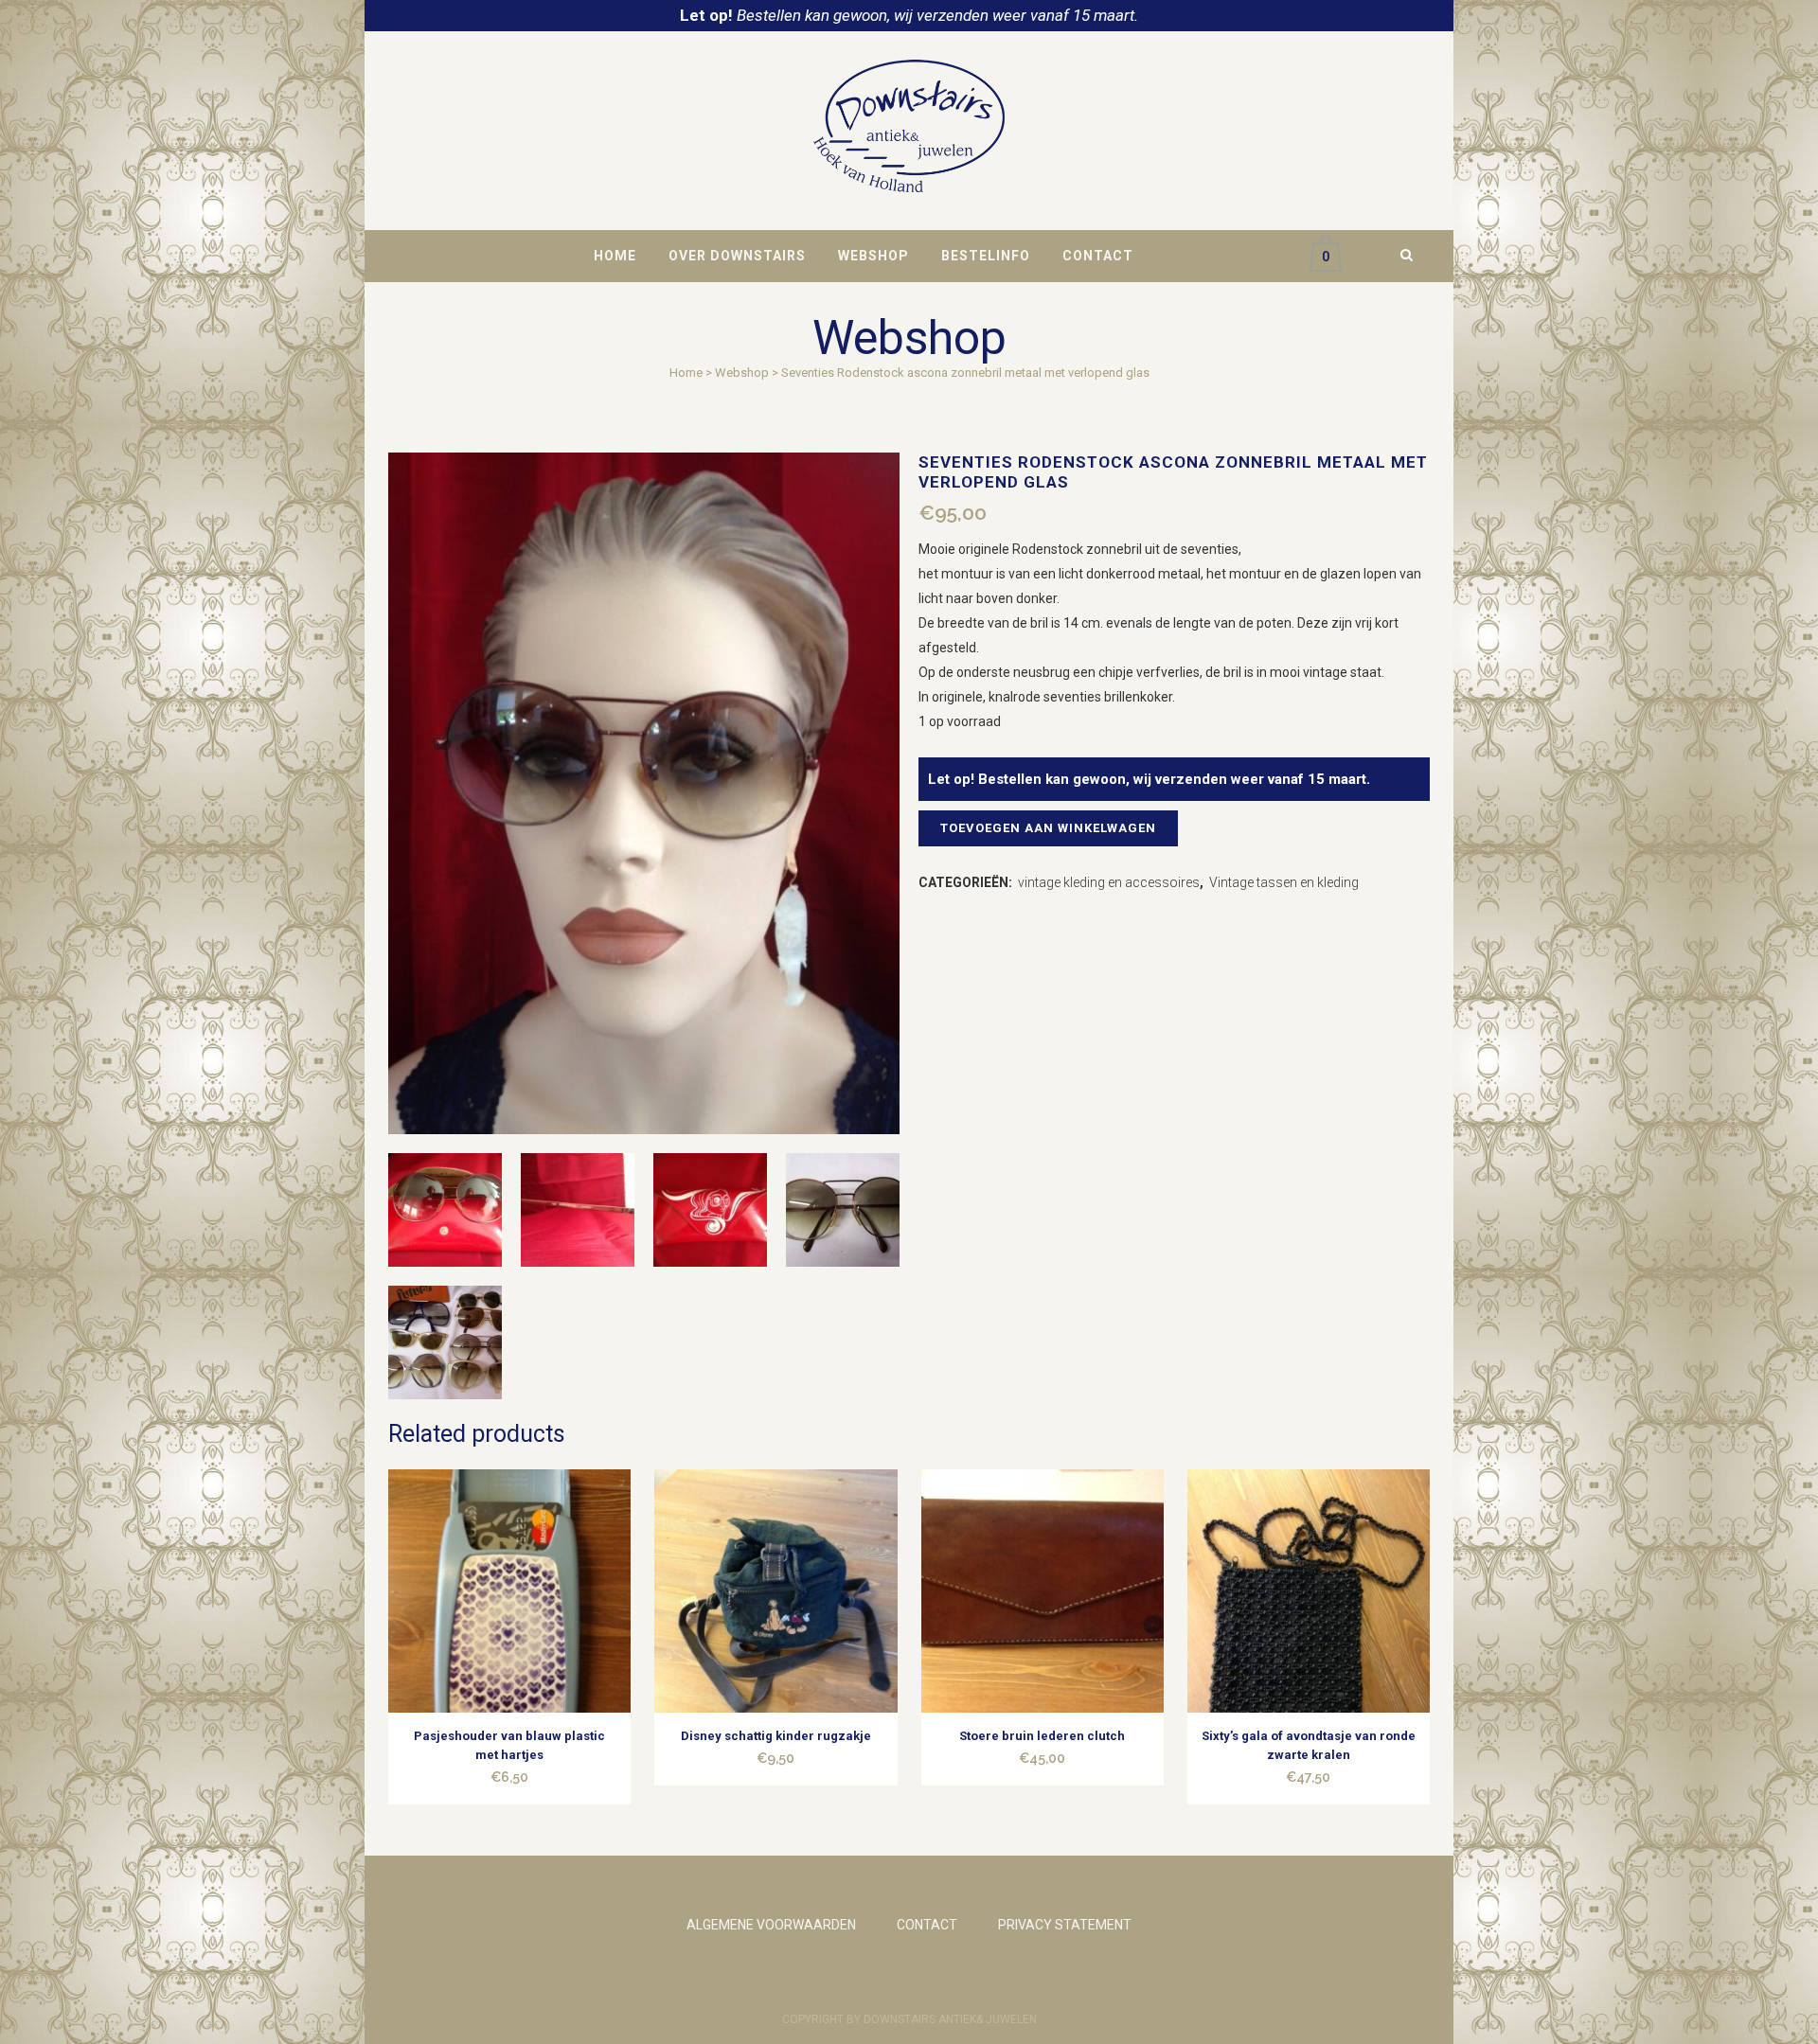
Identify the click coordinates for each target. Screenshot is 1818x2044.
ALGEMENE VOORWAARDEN (771, 1925)
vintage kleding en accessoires (1109, 882)
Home (686, 373)
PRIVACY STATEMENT (1065, 1925)
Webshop (742, 373)
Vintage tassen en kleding (1284, 882)
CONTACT (927, 1925)
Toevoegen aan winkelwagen (1048, 828)
